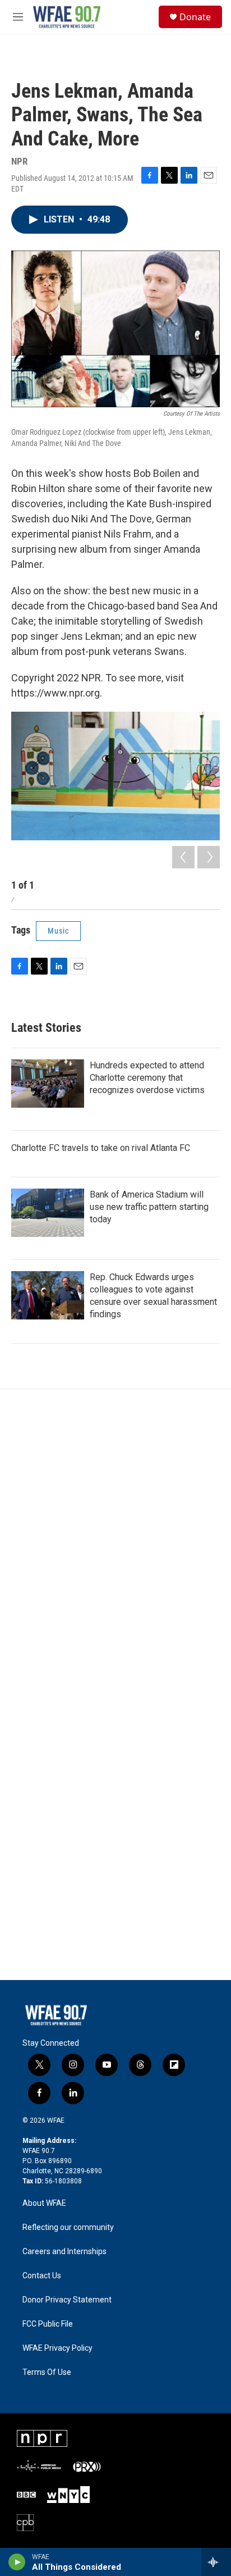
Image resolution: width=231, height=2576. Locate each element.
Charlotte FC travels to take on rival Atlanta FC (101, 1148)
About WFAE (44, 2203)
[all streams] (216, 2562)
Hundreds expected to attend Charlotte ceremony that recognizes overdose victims (147, 1078)
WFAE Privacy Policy (57, 2348)
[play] (17, 2562)
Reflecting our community (68, 2227)
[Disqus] (115, 1541)
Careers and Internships (64, 2252)
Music (58, 931)
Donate (195, 17)
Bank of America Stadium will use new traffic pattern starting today (149, 1207)
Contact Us (42, 2276)
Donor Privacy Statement (67, 2300)
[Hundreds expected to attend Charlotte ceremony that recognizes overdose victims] (48, 1084)
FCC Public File (48, 2324)
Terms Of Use (47, 2372)
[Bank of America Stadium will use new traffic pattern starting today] (48, 1213)
